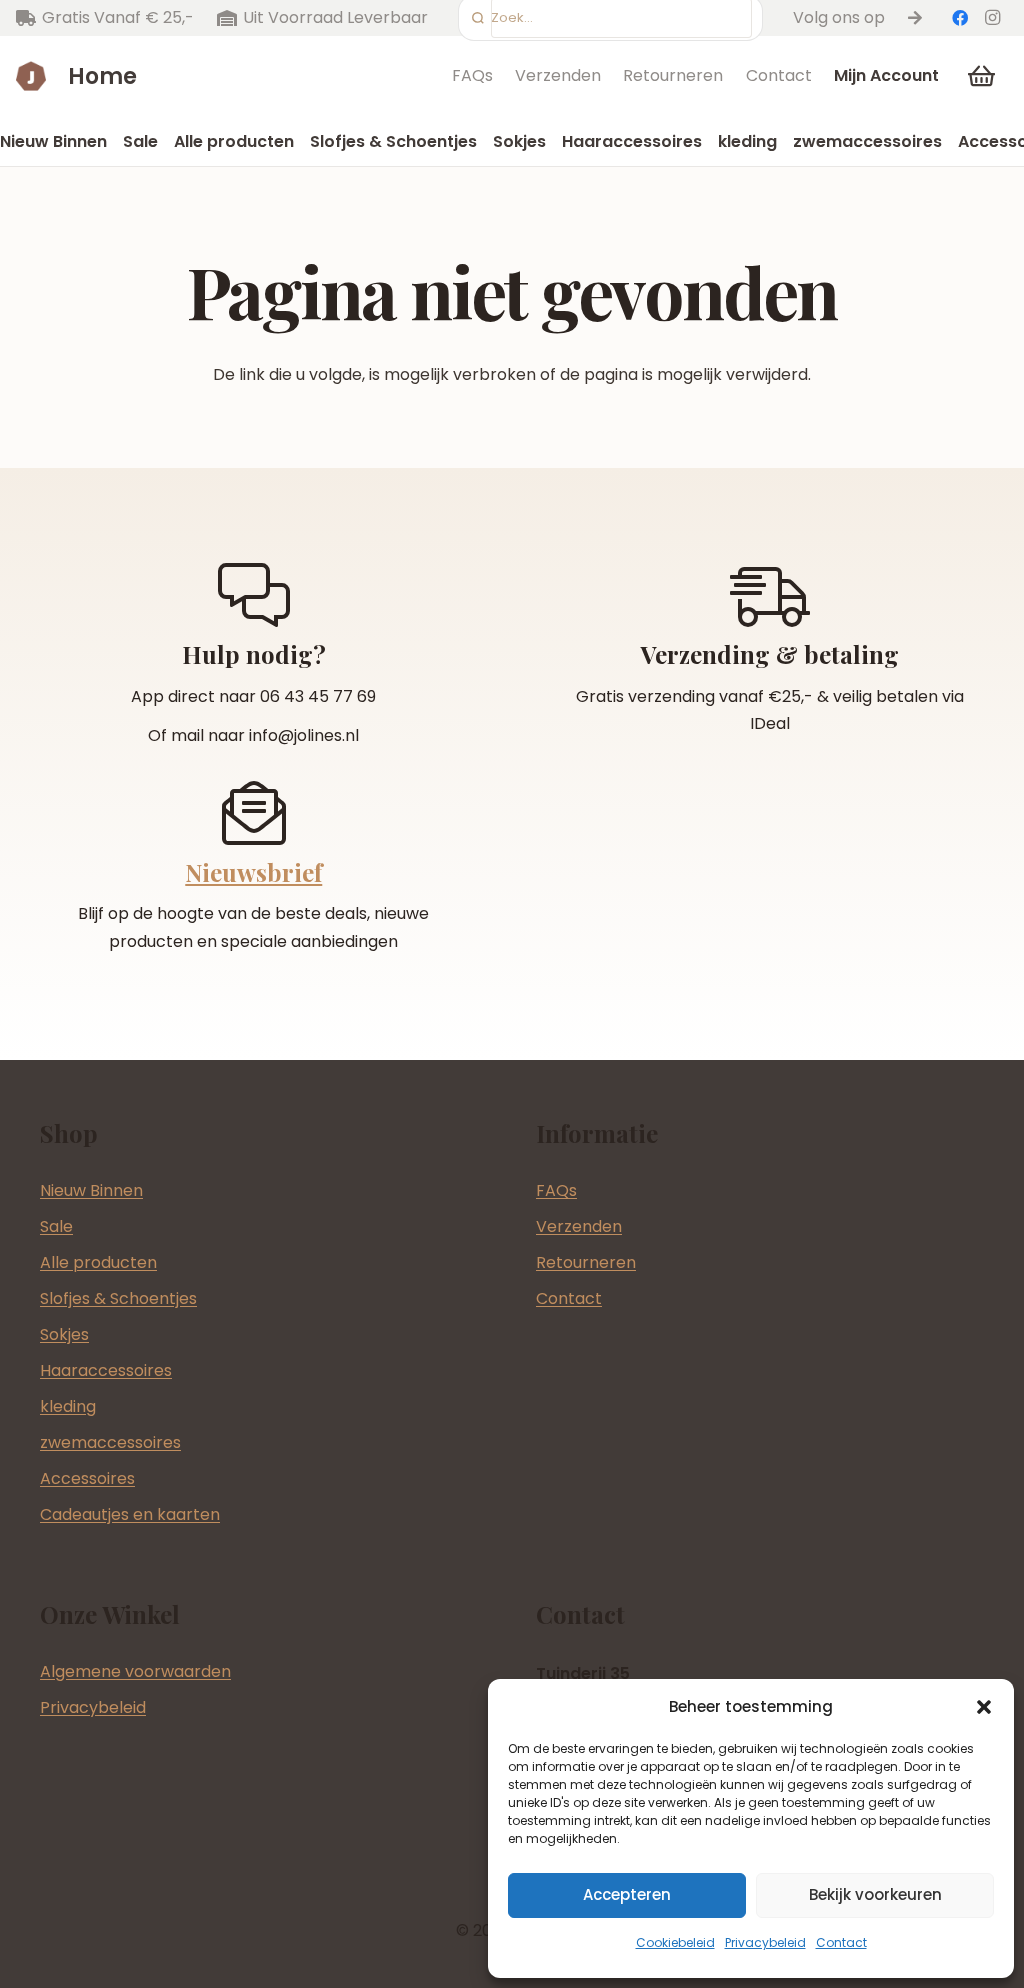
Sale (56, 1226)
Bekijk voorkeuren (875, 1894)
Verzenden (558, 75)
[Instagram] (992, 18)
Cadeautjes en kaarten (130, 1514)
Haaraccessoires (106, 1370)
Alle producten (98, 1262)
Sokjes (64, 1334)
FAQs (472, 75)
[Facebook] (960, 18)
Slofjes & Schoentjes (118, 1298)
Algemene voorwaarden (135, 1671)
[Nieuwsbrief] (254, 813)
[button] (984, 1707)
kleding (68, 1406)
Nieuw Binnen (91, 1190)
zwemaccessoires (110, 1442)
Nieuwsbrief (253, 872)
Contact (841, 1942)
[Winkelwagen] (981, 76)
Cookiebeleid (675, 1942)
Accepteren (627, 1894)
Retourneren (673, 75)
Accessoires (87, 1478)
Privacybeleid (765, 1942)
